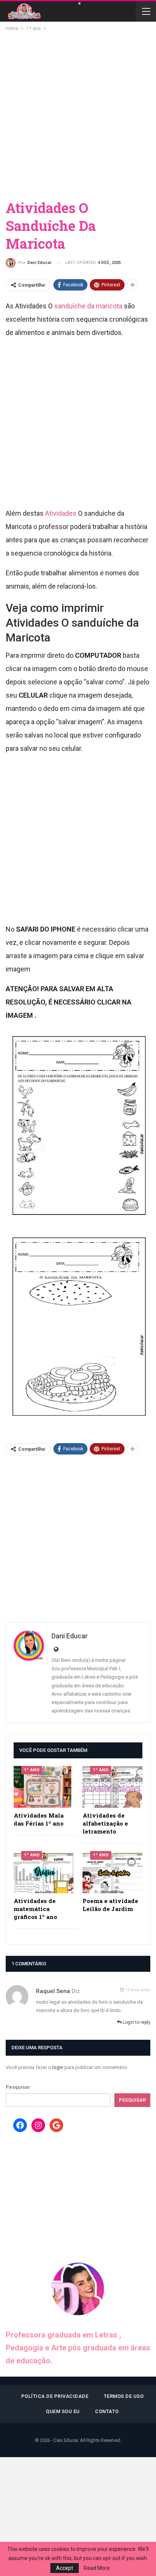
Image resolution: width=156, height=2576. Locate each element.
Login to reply (136, 2022)
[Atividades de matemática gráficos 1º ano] (44, 1872)
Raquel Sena (53, 1991)
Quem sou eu (63, 2411)
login (58, 2067)
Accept (65, 2568)
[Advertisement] (78, 115)
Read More (97, 2568)
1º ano (32, 1770)
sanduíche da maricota (88, 306)
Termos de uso (124, 2396)
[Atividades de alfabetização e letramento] (112, 1787)
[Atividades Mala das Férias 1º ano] (44, 1787)
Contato (107, 2411)
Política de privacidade (55, 2396)
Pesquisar (18, 2087)
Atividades (62, 513)
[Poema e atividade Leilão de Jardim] (112, 1872)
